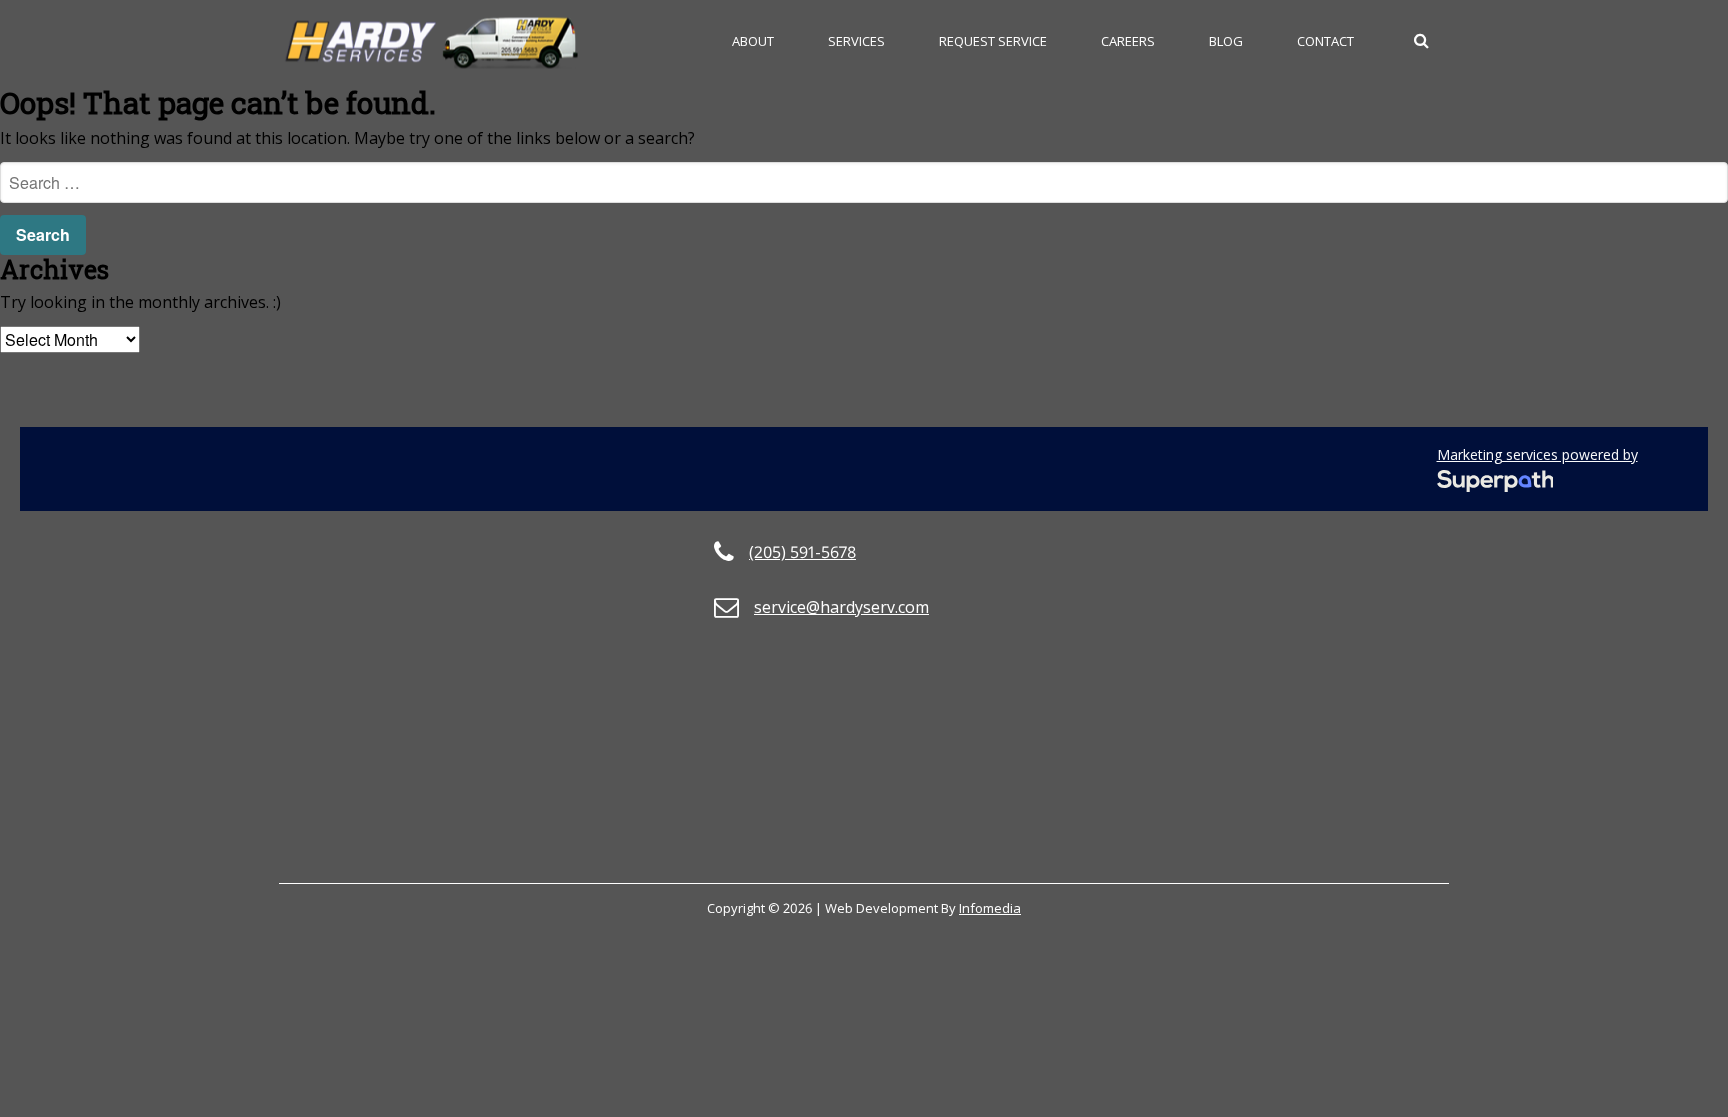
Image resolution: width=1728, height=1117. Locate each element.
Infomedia (990, 908)
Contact (1325, 41)
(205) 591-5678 (802, 552)
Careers (1128, 41)
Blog (1226, 41)
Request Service (993, 41)
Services (856, 41)
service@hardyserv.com (841, 607)
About (753, 41)
